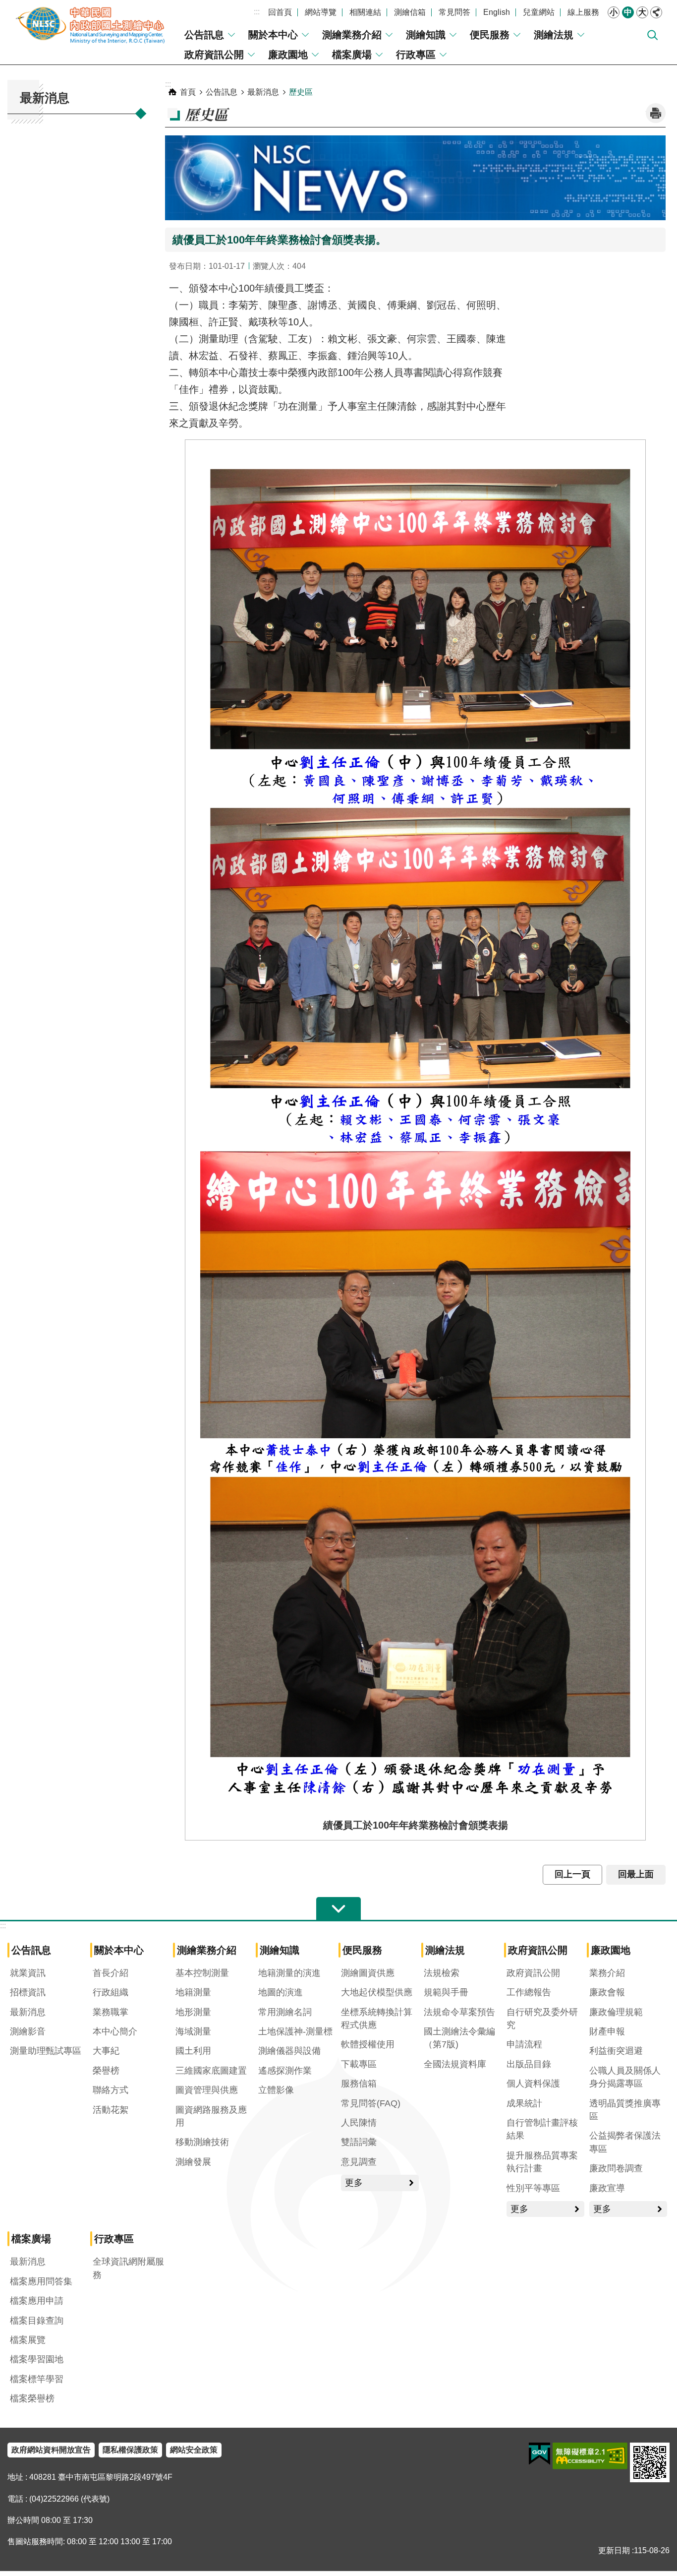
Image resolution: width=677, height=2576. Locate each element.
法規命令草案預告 (459, 2012)
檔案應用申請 (37, 2301)
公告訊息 (204, 35)
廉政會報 (607, 1992)
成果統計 (524, 2103)
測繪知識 (426, 35)
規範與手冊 (446, 1992)
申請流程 (524, 2044)
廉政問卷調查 (616, 2168)
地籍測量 (193, 1992)
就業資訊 (28, 1973)
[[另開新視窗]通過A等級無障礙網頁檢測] (590, 2456)
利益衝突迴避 (616, 2051)
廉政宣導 (607, 2188)
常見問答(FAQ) (371, 2103)
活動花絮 (111, 2110)
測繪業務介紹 (352, 35)
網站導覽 (321, 12)
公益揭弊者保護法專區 (625, 2142)
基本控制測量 (202, 1973)
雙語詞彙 (359, 2142)
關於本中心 (273, 35)
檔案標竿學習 (37, 2379)
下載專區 (359, 2064)
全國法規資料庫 (455, 2064)
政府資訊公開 (214, 55)
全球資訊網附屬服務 (128, 2268)
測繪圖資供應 (368, 1973)
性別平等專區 (533, 2188)
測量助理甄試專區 (46, 2051)
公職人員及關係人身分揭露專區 (625, 2077)
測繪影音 (28, 2031)
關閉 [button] (656, 12)
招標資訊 (28, 1992)
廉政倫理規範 (616, 2012)
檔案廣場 (352, 55)
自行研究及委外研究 (542, 2019)
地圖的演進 (281, 1992)
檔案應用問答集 (41, 2281)
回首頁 (280, 12)
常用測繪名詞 (285, 2012)
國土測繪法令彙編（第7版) (459, 2038)
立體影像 (276, 2090)
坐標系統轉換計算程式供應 (377, 2019)
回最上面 (636, 1874)
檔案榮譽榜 (32, 2398)
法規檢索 (442, 1973)
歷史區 (301, 92)
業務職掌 (111, 2012)
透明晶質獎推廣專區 (625, 2110)
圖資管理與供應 (207, 2090)
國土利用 (193, 2051)
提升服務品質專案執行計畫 (542, 2162)
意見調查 (359, 2162)
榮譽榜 (106, 2071)
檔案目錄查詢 (37, 2321)
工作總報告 (529, 1992)
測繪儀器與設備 (289, 2051)
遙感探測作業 (285, 2071)
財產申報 (607, 2031)
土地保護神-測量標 (295, 2031)
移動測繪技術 (202, 2142)
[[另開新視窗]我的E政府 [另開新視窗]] (539, 2454)
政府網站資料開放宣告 (51, 2450)
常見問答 (454, 12)
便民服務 (490, 35)
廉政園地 (288, 55)
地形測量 (193, 2012)
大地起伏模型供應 (377, 1992)
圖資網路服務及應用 (211, 2116)
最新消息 (263, 92)
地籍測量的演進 (289, 1973)
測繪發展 (193, 2162)
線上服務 (583, 12)
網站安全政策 (194, 2450)
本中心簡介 (115, 2031)
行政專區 (416, 55)
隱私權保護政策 (130, 2450)
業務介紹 (607, 1973)
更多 (354, 2183)
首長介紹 (111, 1973)
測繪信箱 (410, 12)
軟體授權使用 (368, 2044)
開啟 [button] (338, 1909)
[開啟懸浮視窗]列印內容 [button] (656, 113)
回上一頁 (572, 1874)
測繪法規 (554, 35)
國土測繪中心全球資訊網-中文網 (92, 25)
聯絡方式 (111, 2090)
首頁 (188, 92)
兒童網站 (539, 12)
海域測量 (193, 2031)
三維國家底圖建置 (211, 2071)
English (497, 12)
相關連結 (365, 12)
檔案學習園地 (37, 2359)
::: (257, 12)
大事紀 (106, 2051)
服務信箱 (359, 2084)
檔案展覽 (28, 2340)
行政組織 (111, 1992)
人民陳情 (359, 2123)
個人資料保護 (533, 2084)
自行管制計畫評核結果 (542, 2129)
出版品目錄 (529, 2064)
